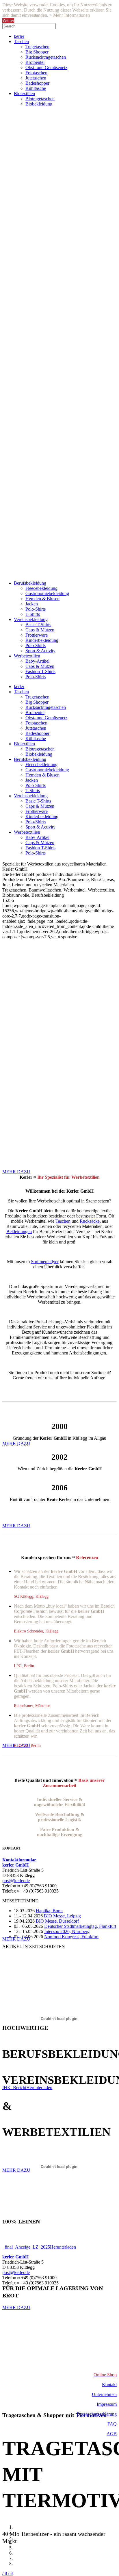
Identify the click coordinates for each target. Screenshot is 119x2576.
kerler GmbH (15, 1865)
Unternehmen (104, 2394)
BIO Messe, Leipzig (62, 1916)
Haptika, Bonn (49, 1911)
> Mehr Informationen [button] (70, 15)
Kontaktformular (19, 1860)
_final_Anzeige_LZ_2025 (26, 2247)
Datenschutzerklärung (97, 2414)
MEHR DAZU (16, 1526)
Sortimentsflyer (45, 1262)
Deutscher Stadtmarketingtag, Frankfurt (80, 1926)
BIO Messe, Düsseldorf (57, 1921)
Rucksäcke (90, 1221)
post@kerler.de (16, 1881)
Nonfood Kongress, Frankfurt (71, 1937)
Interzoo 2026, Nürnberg (67, 1931)
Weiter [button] (8, 20)
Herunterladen (39, 2087)
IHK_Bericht (14, 2087)
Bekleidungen (19, 1232)
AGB (112, 2434)
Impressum (107, 2404)
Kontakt (109, 2385)
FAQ (112, 2424)
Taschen (63, 1221)
